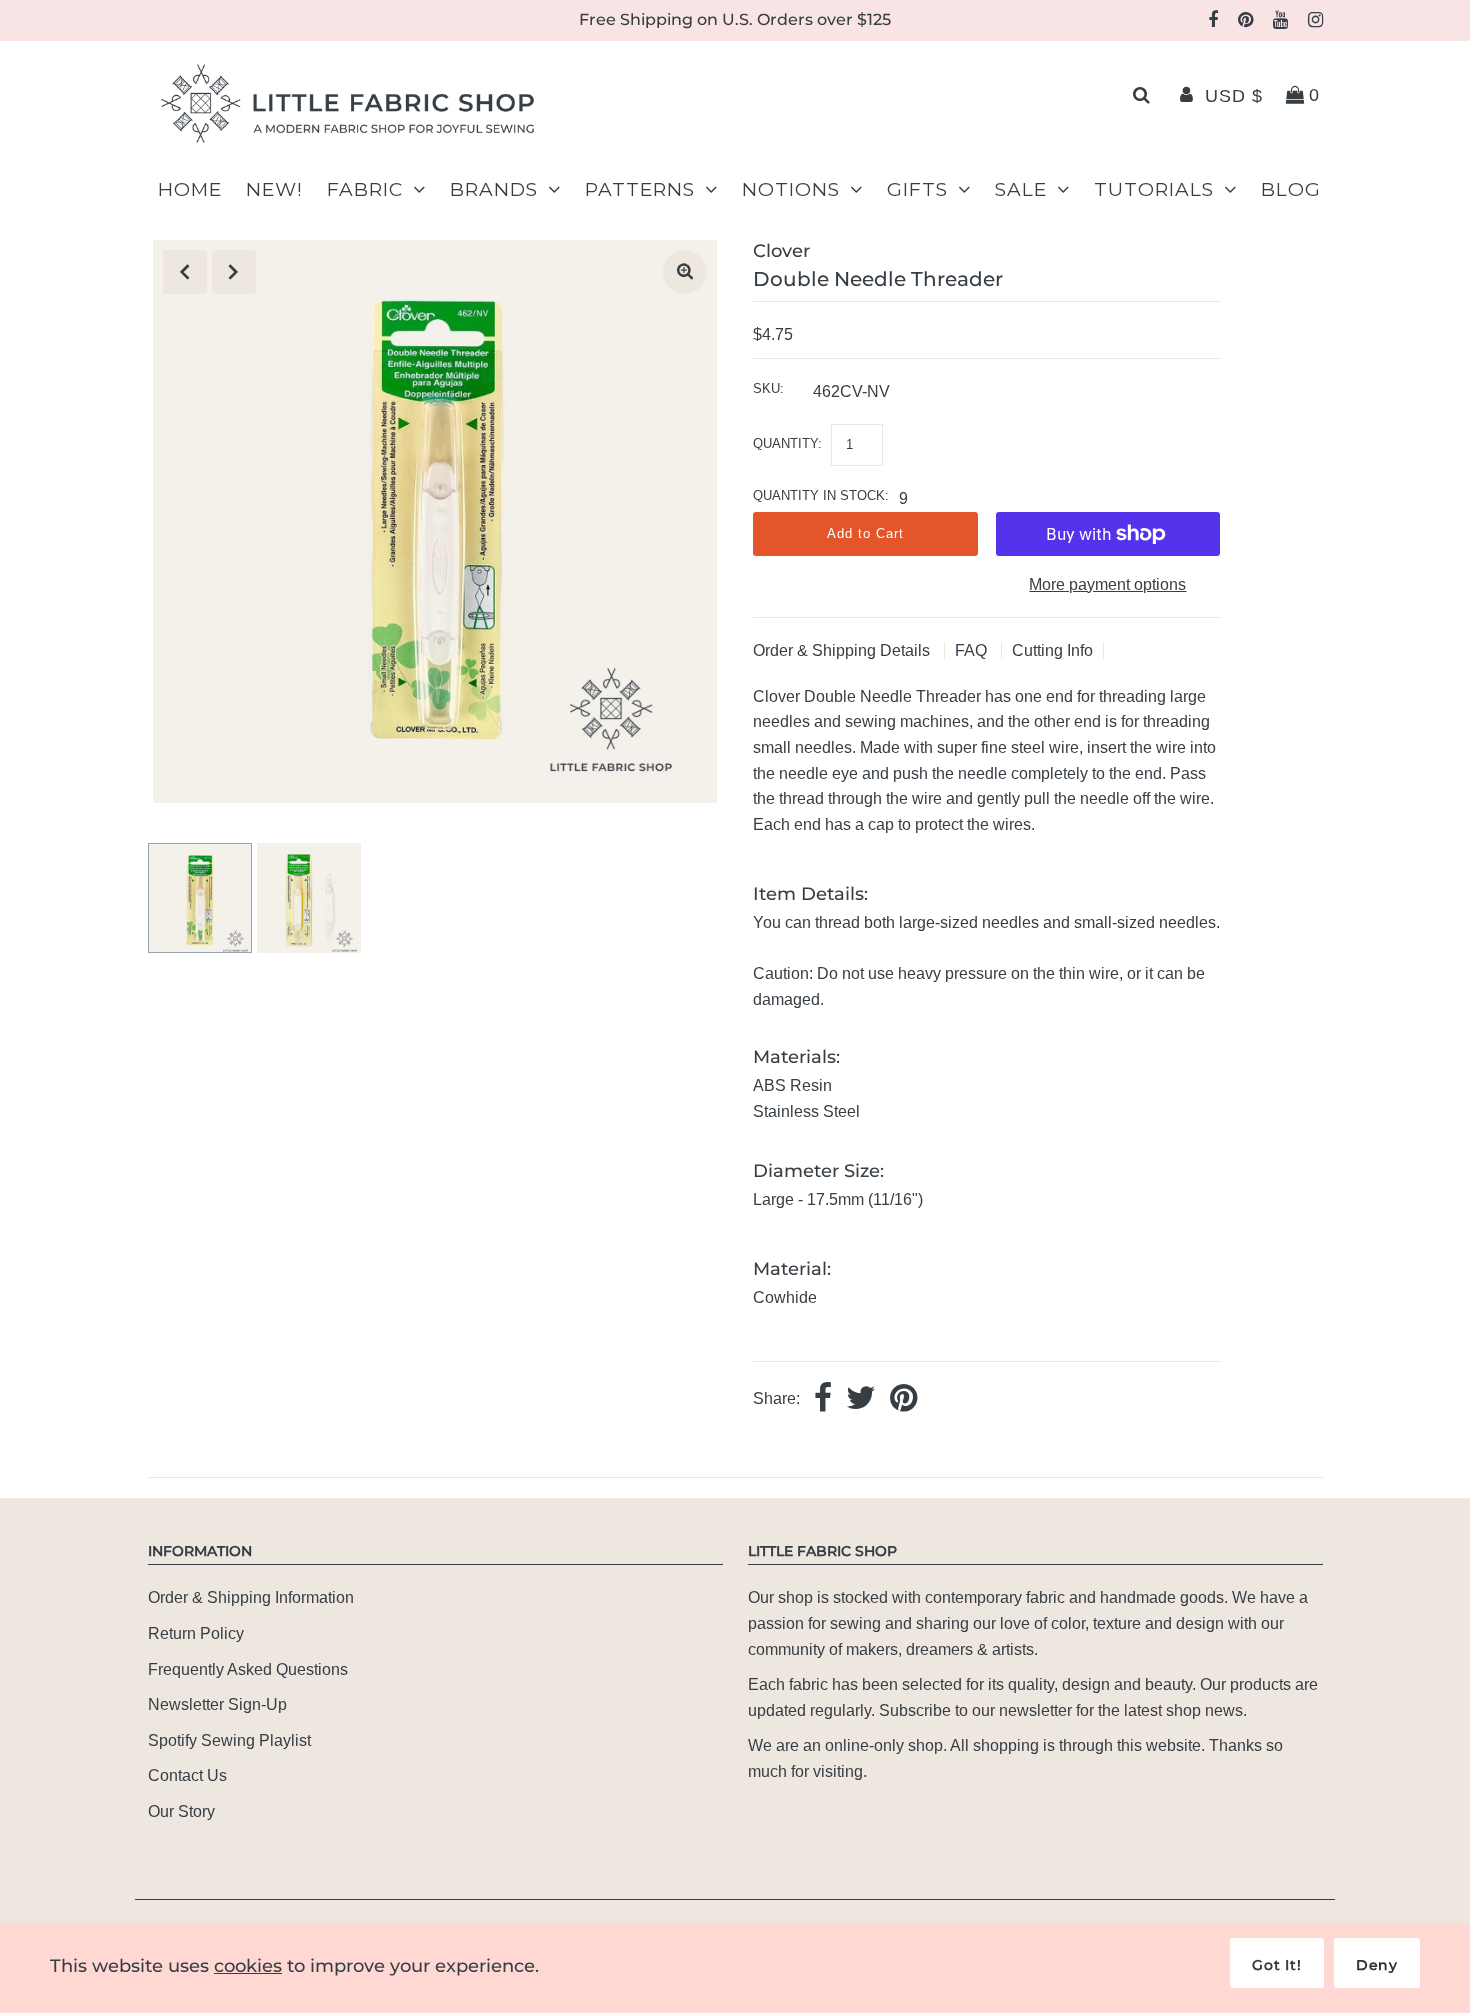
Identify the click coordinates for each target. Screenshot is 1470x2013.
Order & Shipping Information (251, 1597)
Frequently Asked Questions (248, 1669)
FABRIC (365, 189)
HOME (190, 189)
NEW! (274, 189)
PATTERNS (640, 189)
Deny (1377, 1965)
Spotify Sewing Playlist (229, 1740)
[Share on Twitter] (861, 1399)
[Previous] (185, 272)
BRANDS (494, 189)
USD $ (1234, 96)
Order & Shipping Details (843, 650)
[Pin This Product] (903, 1399)
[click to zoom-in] (685, 272)
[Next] (234, 272)
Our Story (181, 1811)
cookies (248, 1966)
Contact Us (187, 1775)
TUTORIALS (1154, 189)
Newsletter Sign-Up (217, 1704)
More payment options (1107, 584)
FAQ (973, 650)
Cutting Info (1052, 650)
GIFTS (917, 189)
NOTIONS (791, 189)
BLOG (1291, 189)
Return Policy (196, 1633)
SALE (1021, 189)
